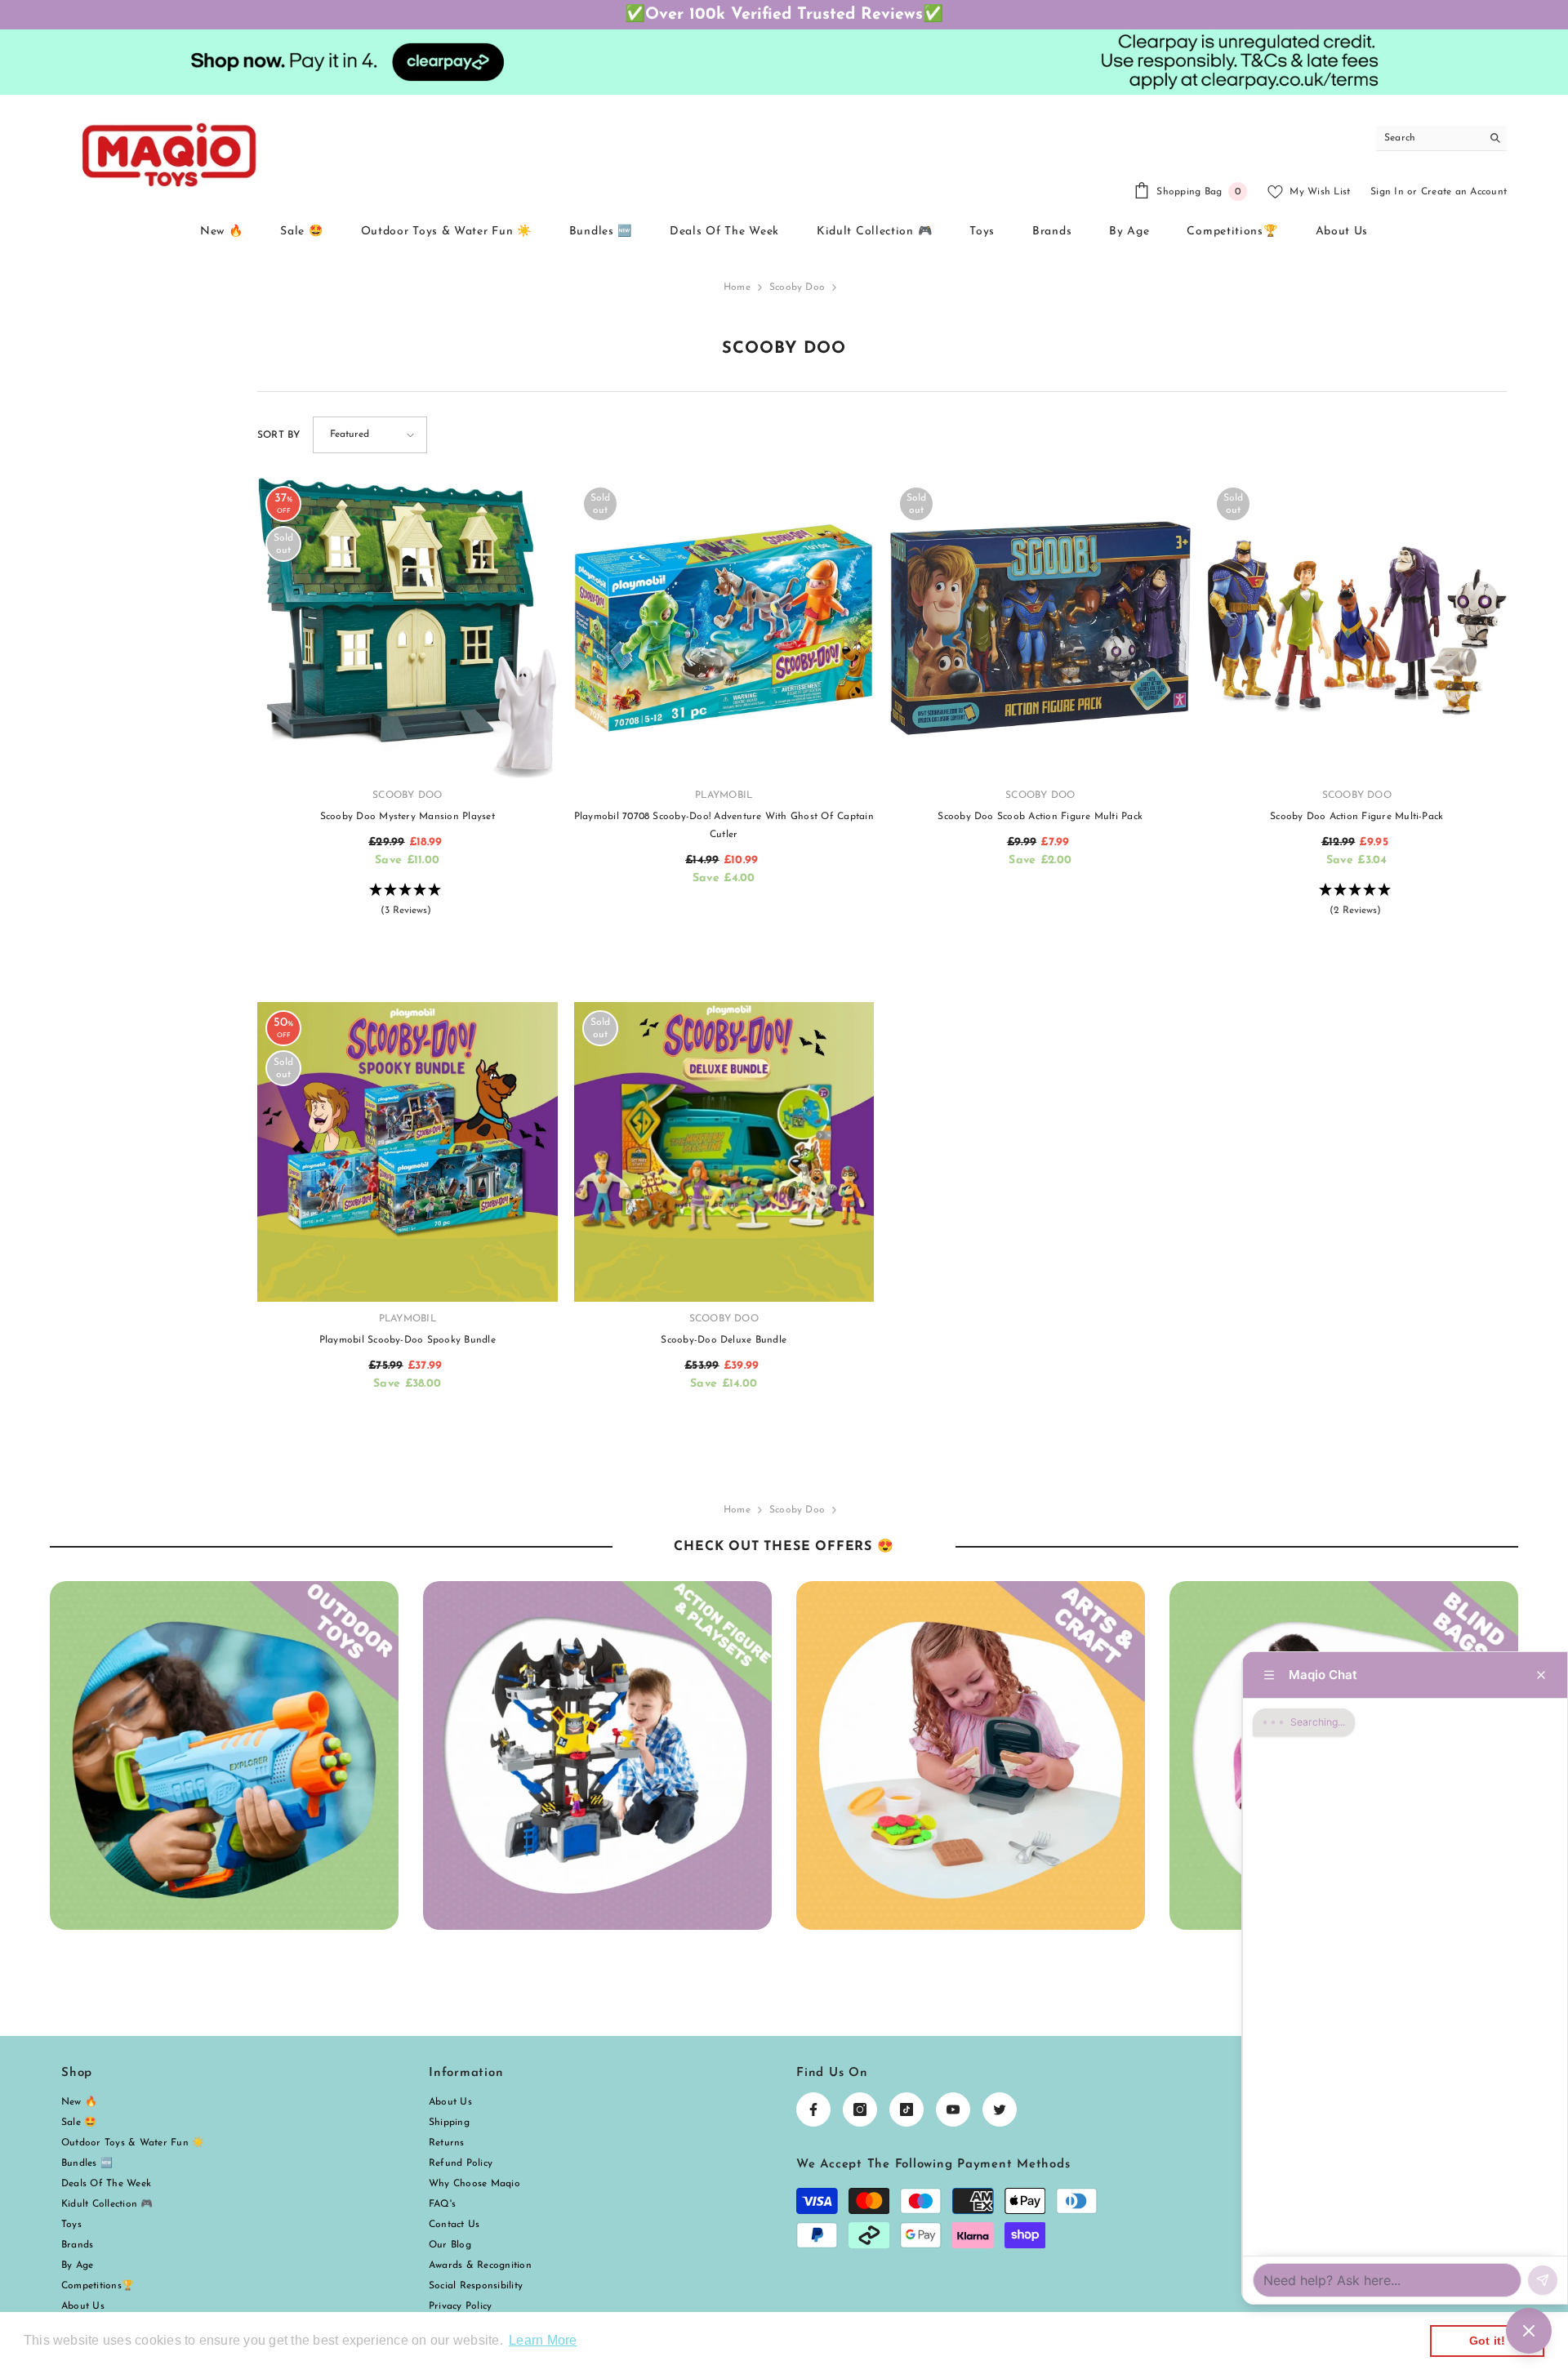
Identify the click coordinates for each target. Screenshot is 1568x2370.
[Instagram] (860, 2109)
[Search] (1441, 138)
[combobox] (1429, 138)
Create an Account (1464, 192)
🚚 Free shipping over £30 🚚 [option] (784, 15)
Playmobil (724, 795)
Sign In (1387, 192)
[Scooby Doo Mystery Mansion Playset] (408, 628)
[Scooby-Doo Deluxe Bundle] (724, 1152)
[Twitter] (1000, 2109)
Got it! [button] (1488, 2341)
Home (737, 287)
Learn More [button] (543, 2340)
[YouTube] (953, 2109)
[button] (370, 435)
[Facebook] (813, 2109)
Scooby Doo (797, 287)
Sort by (279, 435)
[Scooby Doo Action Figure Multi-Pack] (1357, 628)
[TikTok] (906, 2109)
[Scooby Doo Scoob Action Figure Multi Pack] (1040, 628)
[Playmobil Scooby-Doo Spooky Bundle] (408, 1152)
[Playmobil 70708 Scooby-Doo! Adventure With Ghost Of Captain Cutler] (724, 628)
